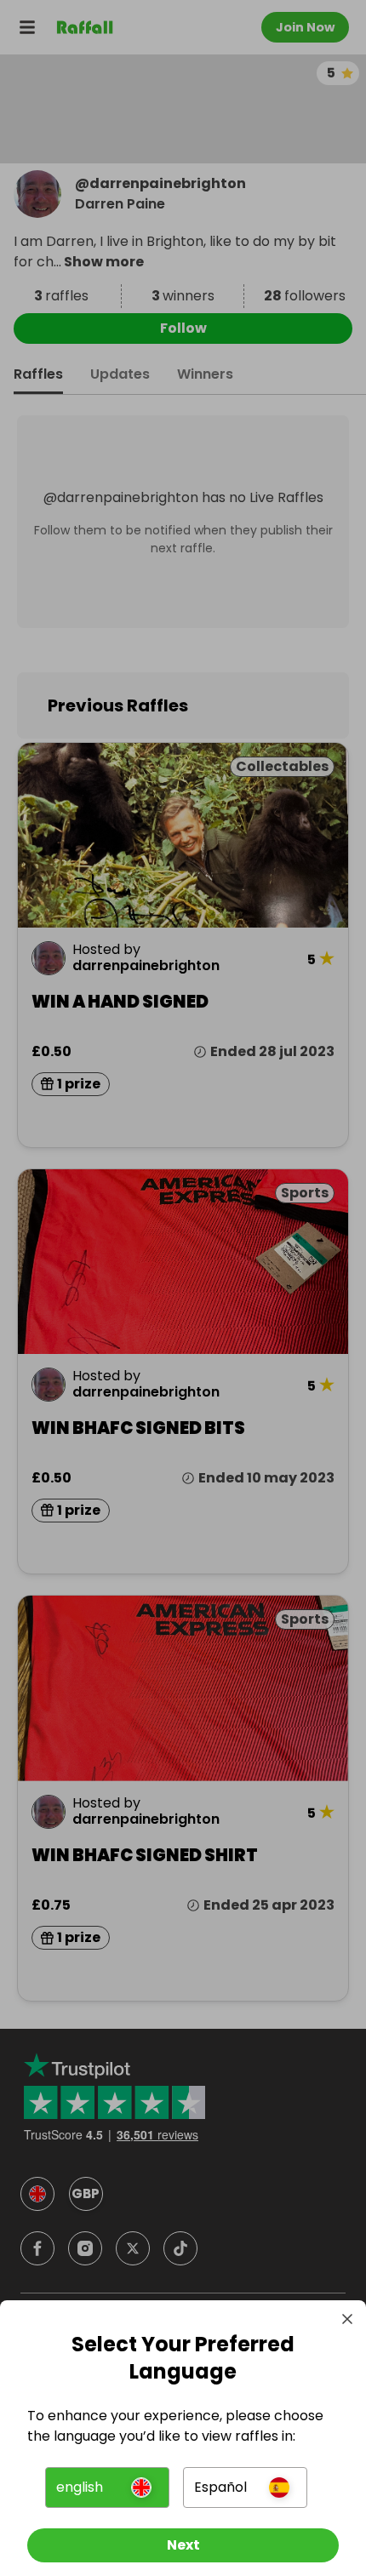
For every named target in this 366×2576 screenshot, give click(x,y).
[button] (107, 2487)
